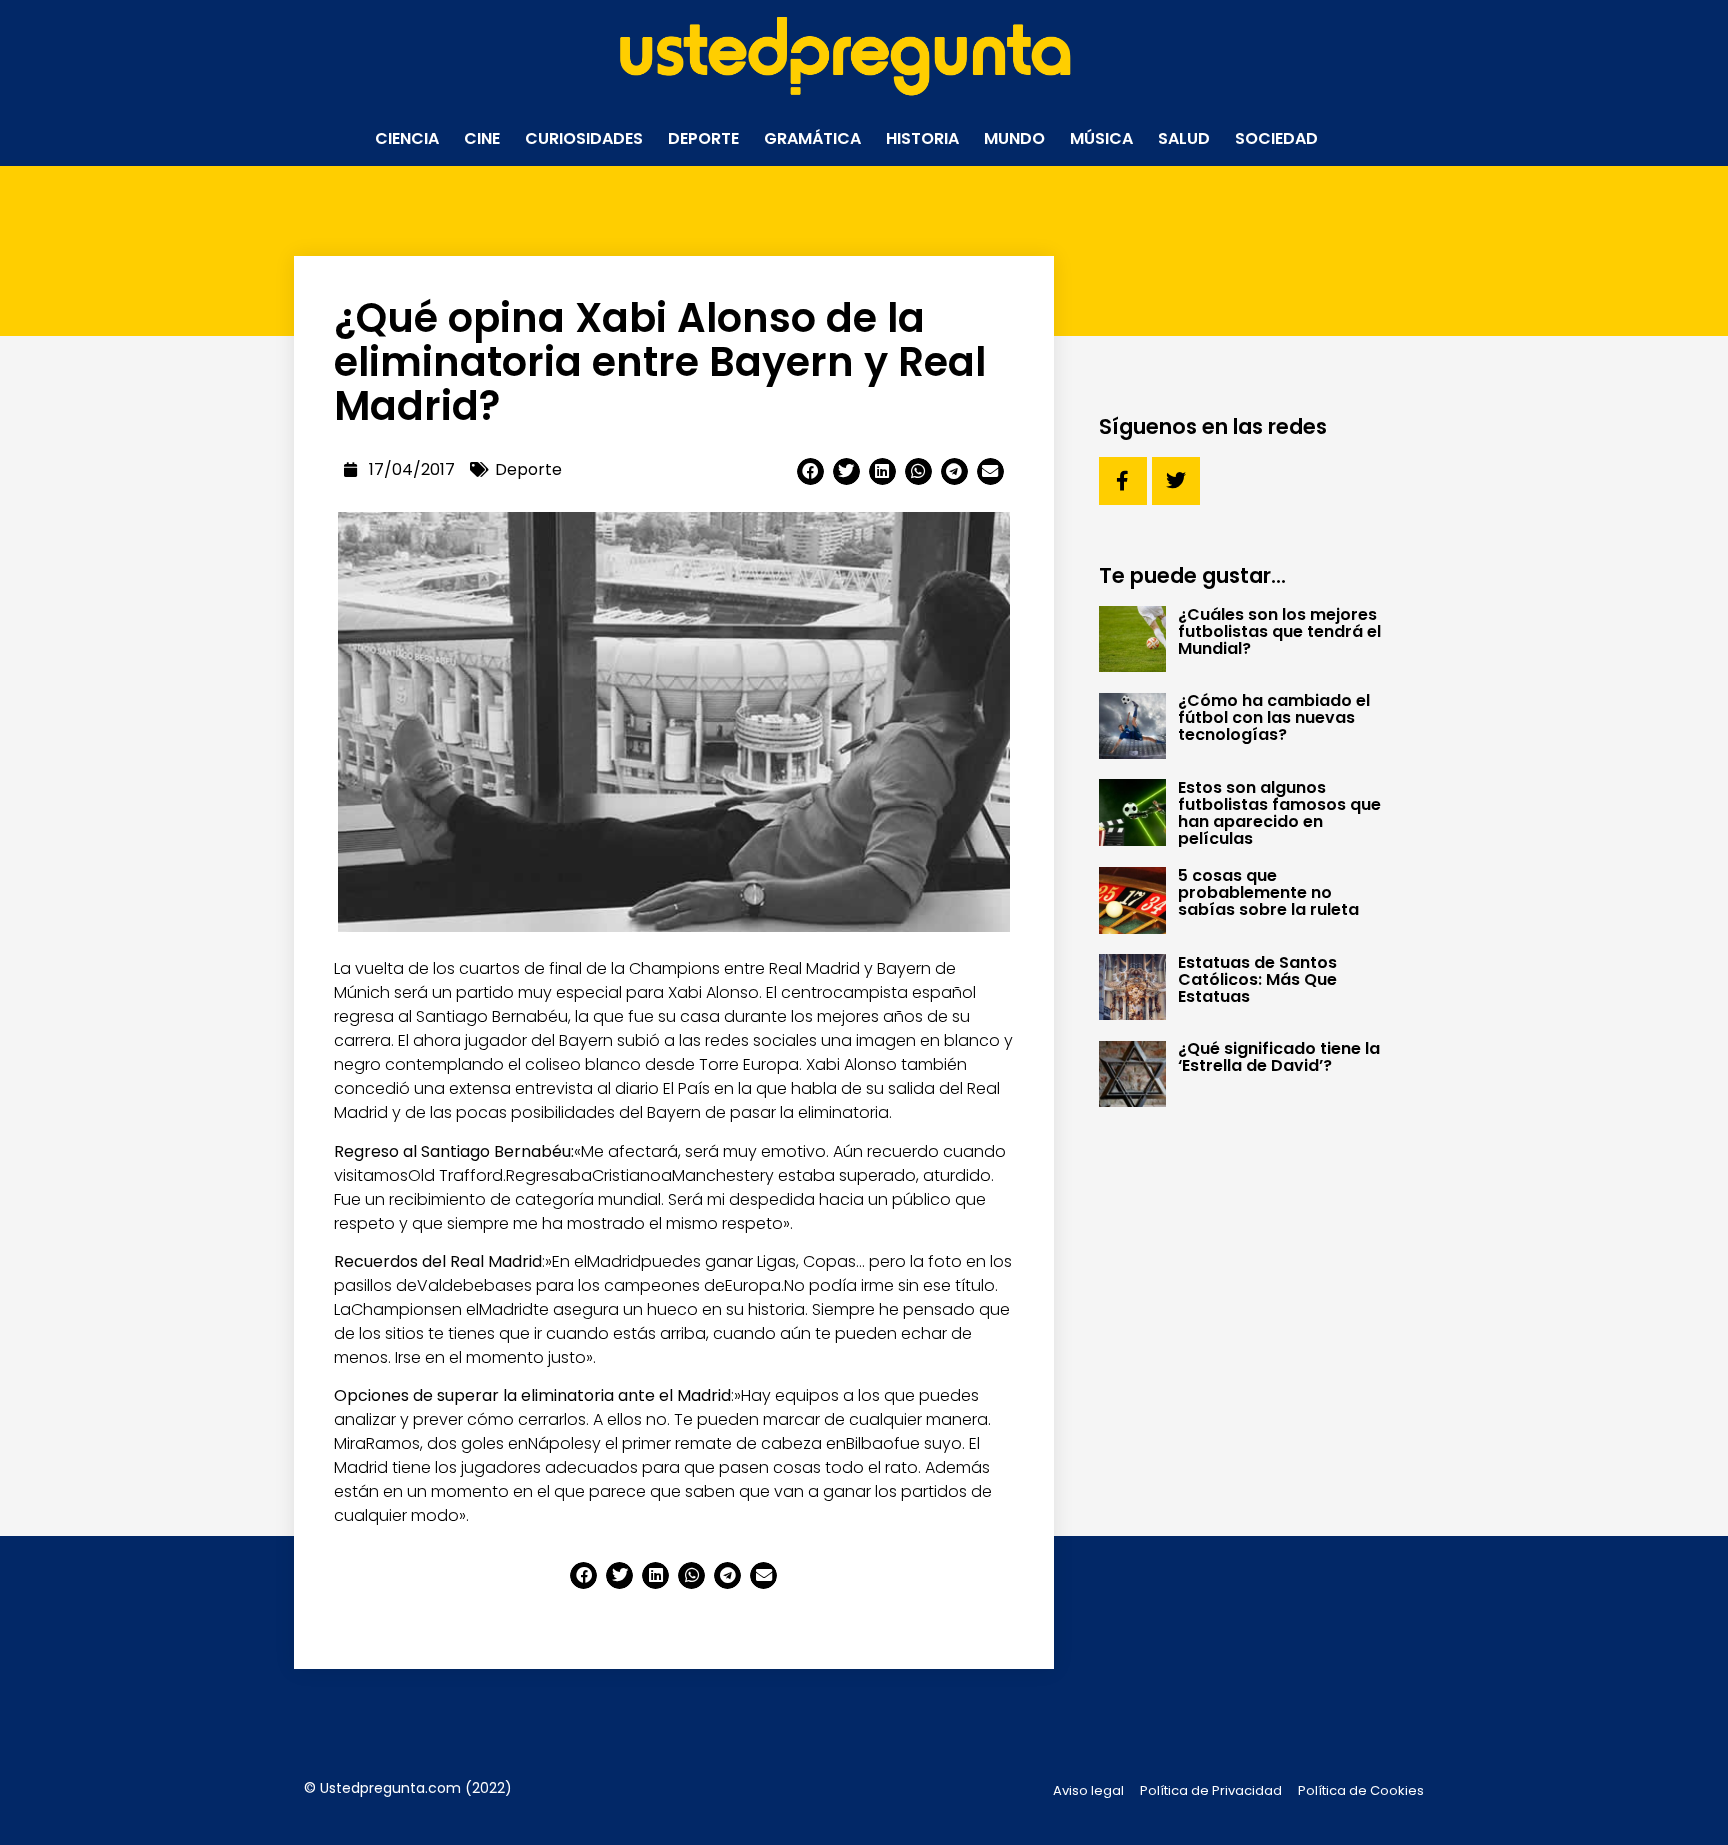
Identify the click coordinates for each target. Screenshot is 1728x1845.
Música (1101, 138)
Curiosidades (584, 138)
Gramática (812, 138)
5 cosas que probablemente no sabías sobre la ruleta (1268, 892)
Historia (922, 138)
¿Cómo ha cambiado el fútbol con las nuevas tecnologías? (1274, 717)
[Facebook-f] (1123, 481)
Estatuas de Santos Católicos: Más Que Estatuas (1257, 979)
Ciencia (407, 138)
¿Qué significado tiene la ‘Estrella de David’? (1279, 1057)
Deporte (703, 138)
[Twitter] (1176, 481)
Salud (1184, 138)
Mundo (1014, 138)
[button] (810, 471)
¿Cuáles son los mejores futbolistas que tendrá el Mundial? (1279, 631)
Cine (482, 138)
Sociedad (1276, 138)
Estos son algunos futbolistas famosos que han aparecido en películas (1279, 813)
